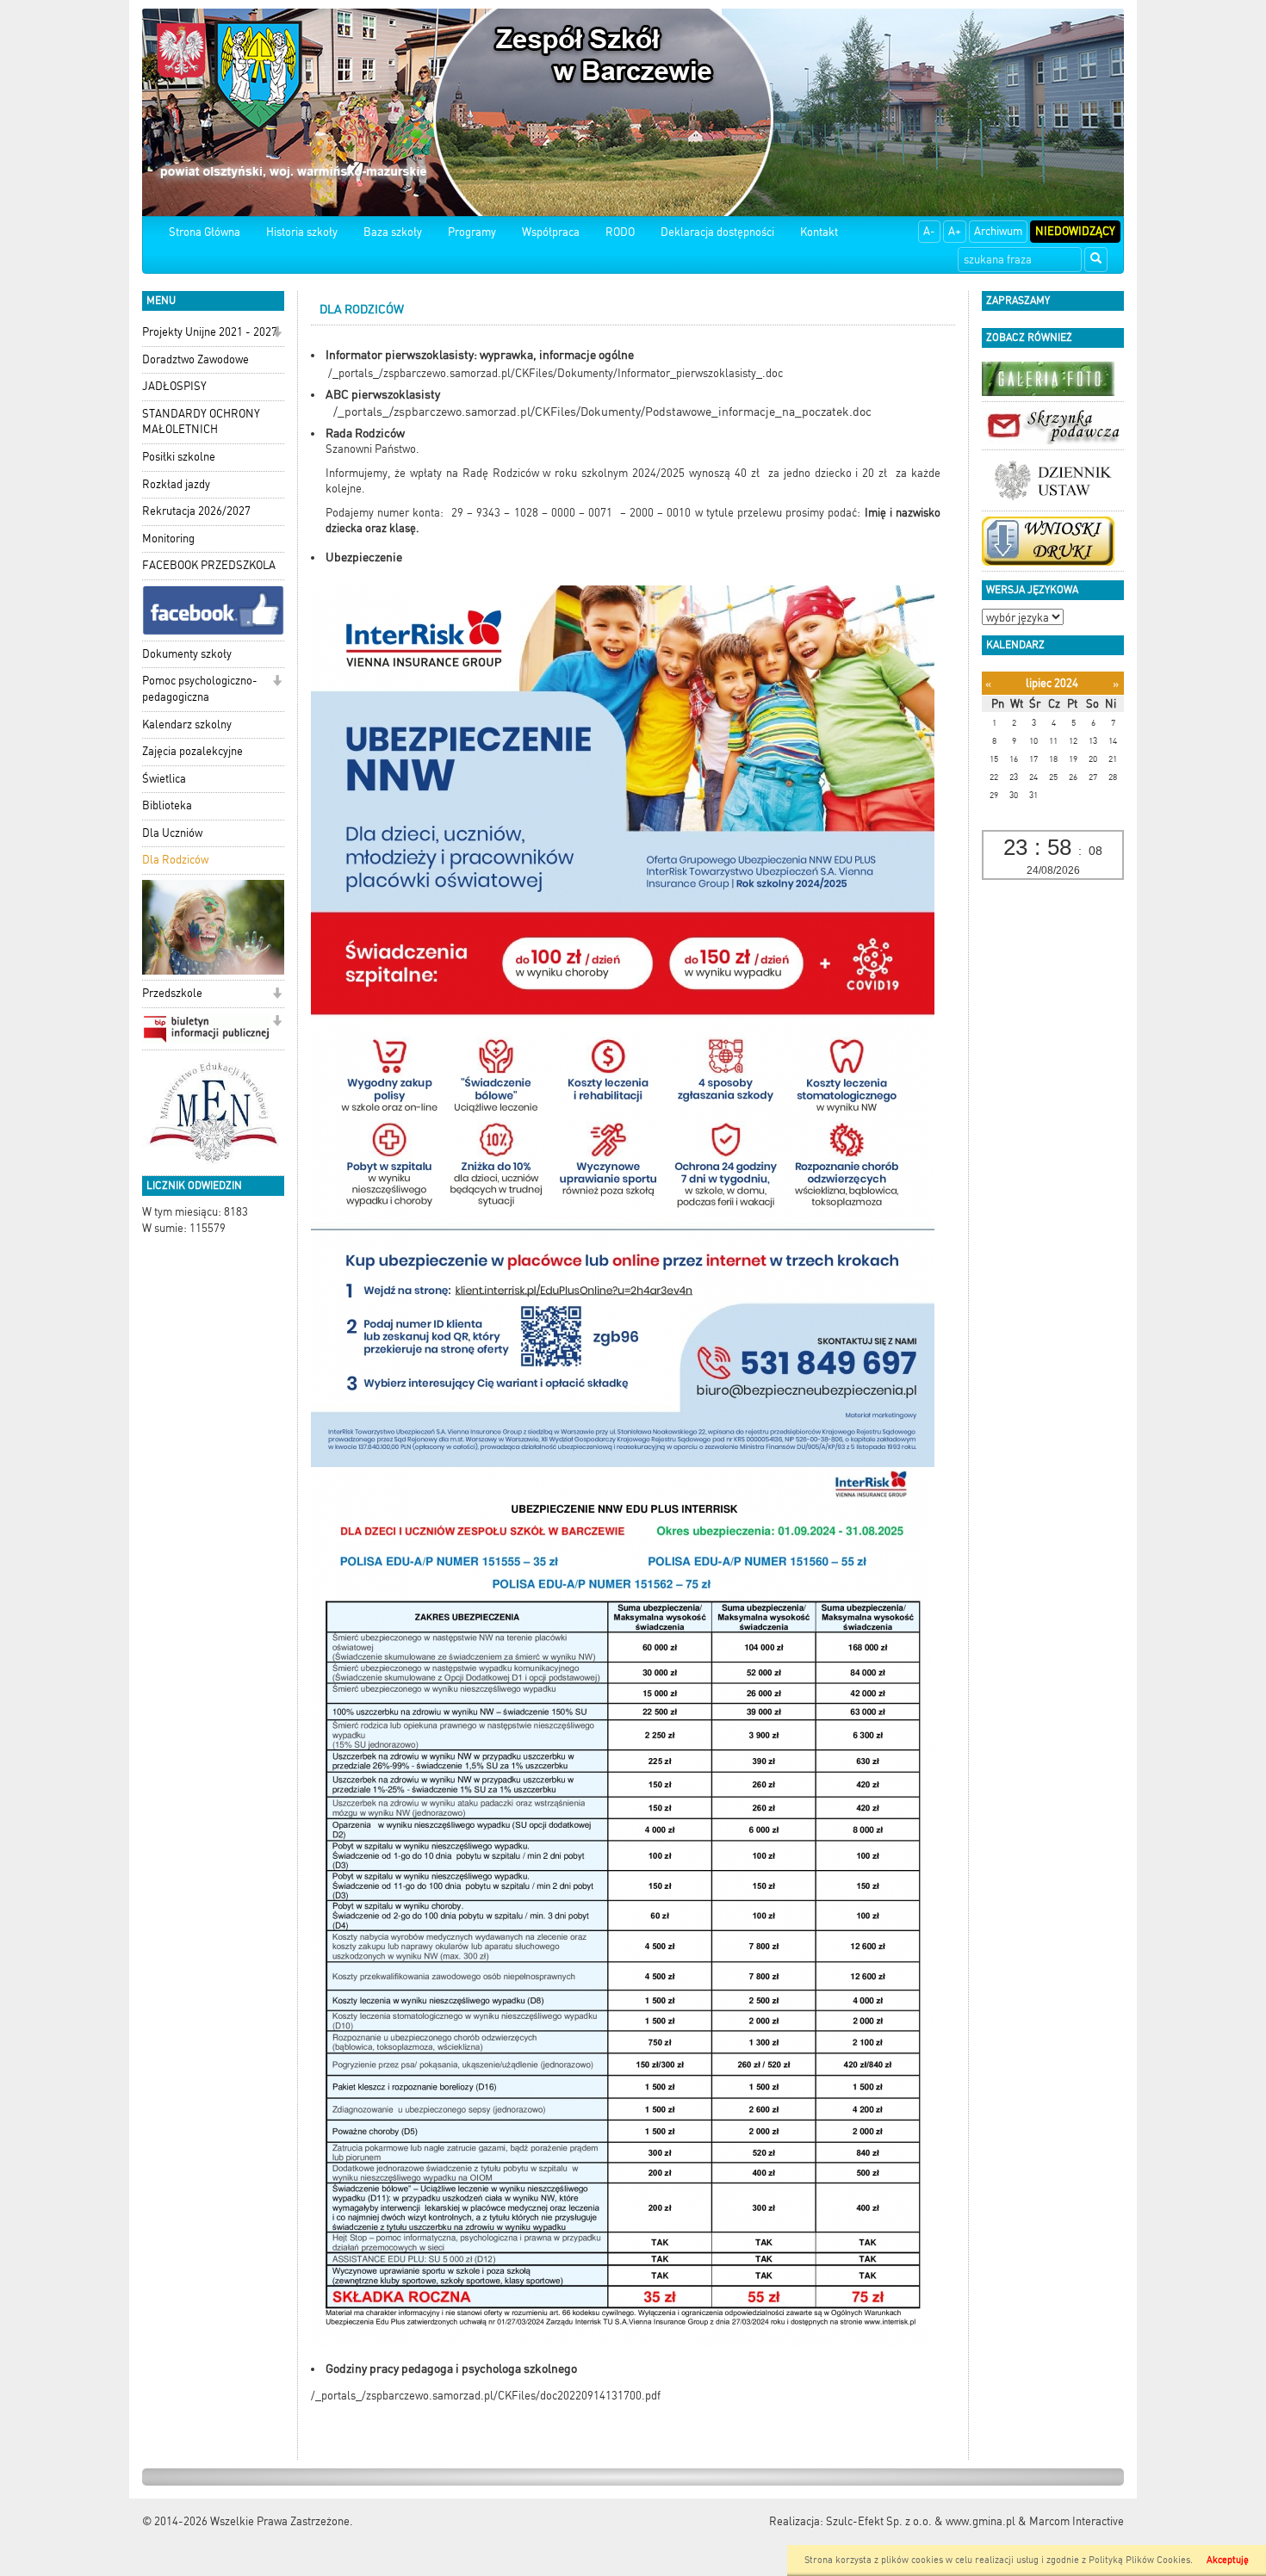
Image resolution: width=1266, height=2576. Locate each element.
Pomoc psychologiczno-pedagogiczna (200, 689)
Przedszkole (172, 993)
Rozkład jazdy (176, 484)
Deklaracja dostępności (717, 232)
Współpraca (551, 232)
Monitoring (168, 539)
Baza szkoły (393, 232)
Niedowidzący (1075, 231)
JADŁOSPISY (174, 386)
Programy (472, 232)
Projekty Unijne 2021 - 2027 (210, 332)
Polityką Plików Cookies (1139, 2560)
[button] (277, 334)
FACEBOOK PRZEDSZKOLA (209, 565)
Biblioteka (167, 805)
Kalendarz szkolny (187, 724)
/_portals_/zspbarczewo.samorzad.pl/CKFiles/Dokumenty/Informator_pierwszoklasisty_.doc (555, 373)
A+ (955, 231)
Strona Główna (205, 232)
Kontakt (819, 232)
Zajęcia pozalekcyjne (192, 751)
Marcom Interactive (1077, 2521)
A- (929, 231)
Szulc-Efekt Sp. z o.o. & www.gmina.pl (921, 2521)
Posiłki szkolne (179, 457)
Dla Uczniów (172, 833)
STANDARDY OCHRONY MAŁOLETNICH (201, 422)
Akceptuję (1228, 2560)
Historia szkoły (302, 232)
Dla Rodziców (175, 860)
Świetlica (164, 779)
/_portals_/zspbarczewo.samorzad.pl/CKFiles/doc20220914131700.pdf (486, 2396)
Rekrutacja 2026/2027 (196, 511)
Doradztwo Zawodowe (195, 359)
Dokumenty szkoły (187, 654)
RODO (620, 232)
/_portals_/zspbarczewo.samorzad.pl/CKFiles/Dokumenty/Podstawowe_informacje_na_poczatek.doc (602, 412)
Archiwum (998, 231)
